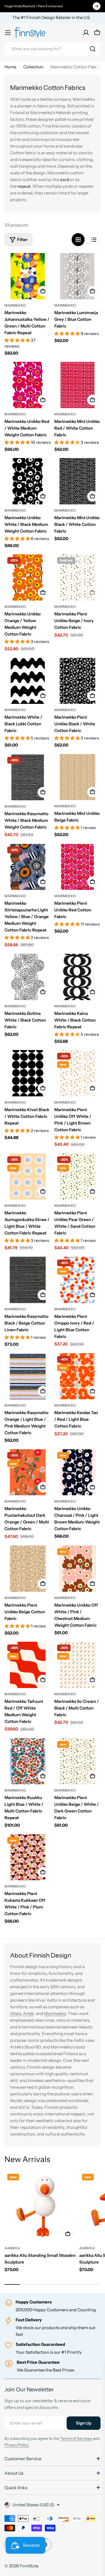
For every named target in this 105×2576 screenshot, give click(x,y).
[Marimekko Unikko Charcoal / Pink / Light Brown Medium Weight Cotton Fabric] (78, 1472)
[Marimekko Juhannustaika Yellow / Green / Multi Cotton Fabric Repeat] (28, 276)
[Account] (86, 33)
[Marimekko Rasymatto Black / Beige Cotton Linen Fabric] (28, 1280)
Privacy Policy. (17, 2445)
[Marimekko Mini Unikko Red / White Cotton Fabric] (78, 385)
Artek (28, 2013)
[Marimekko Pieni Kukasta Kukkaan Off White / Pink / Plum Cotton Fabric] (28, 1857)
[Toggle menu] (8, 33)
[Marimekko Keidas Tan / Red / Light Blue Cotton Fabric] (78, 1376)
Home (10, 67)
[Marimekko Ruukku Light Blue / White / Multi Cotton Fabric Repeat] (28, 1761)
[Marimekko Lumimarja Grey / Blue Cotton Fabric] (78, 276)
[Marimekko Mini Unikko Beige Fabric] (78, 777)
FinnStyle (29, 2566)
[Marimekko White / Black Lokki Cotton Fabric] (28, 681)
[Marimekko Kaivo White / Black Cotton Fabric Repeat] (78, 977)
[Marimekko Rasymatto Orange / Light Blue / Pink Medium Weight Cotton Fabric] (28, 1376)
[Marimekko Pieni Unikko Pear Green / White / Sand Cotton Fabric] (78, 1177)
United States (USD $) (33, 2505)
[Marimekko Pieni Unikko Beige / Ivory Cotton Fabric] (78, 577)
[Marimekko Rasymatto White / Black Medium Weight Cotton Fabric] (28, 777)
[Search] (93, 49)
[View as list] (94, 240)
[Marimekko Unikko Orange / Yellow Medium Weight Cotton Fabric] (28, 577)
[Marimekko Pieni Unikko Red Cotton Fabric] (78, 867)
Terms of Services (76, 2438)
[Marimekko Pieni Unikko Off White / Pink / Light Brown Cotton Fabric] (78, 1073)
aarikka (12, 2248)
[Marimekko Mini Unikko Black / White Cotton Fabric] (78, 481)
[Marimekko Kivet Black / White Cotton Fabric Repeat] (28, 1073)
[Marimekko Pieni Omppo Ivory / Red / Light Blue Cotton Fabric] (78, 1280)
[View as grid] (78, 240)
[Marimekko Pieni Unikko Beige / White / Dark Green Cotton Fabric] (78, 1761)
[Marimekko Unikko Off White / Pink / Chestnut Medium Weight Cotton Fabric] (78, 1569)
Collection (33, 67)
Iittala (16, 2013)
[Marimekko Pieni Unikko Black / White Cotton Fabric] (78, 681)
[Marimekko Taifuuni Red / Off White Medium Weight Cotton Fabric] (28, 1665)
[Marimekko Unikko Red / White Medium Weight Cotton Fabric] (28, 385)
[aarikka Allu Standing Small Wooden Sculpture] (40, 2207)
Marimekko (15, 305)
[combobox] (53, 49)
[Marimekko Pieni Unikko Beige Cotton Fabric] (28, 1569)
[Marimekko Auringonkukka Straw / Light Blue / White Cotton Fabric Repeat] (28, 1177)
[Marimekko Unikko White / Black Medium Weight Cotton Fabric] (28, 481)
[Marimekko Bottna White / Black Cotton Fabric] (28, 977)
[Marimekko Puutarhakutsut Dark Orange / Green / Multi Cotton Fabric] (28, 1472)
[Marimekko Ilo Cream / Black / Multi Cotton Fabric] (78, 1665)
